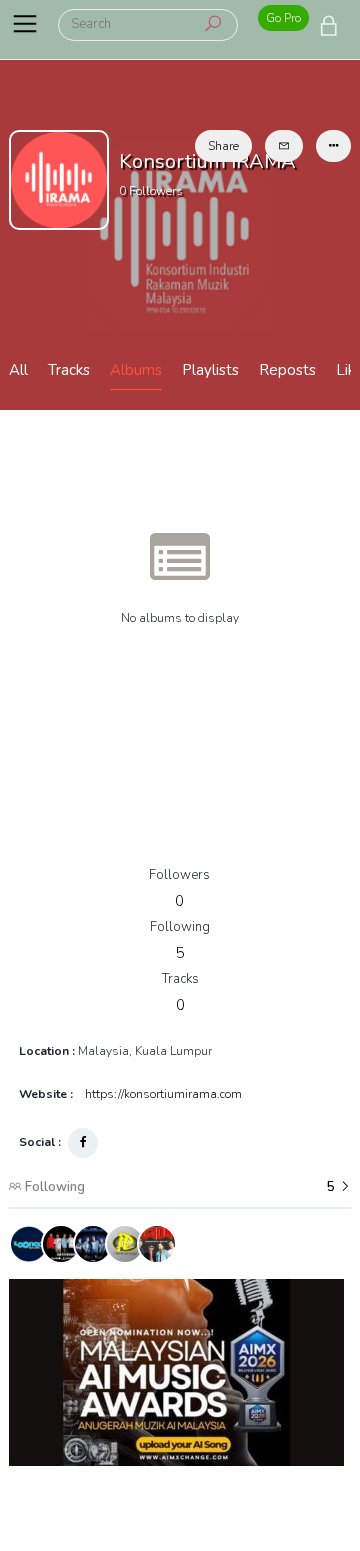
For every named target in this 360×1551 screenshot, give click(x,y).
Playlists (210, 370)
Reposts (287, 370)
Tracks (69, 370)
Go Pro (283, 18)
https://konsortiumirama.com (163, 1094)
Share (223, 146)
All (18, 370)
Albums (136, 370)
